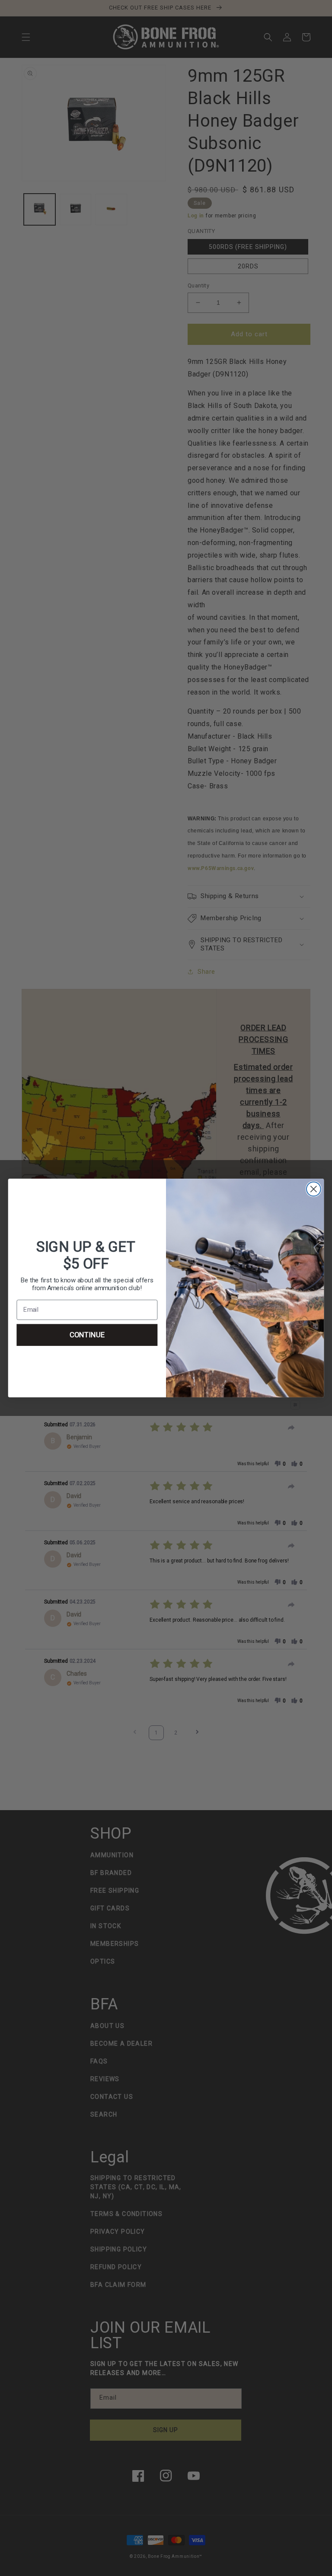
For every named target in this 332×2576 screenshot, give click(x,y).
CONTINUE (87, 1335)
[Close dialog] (314, 1189)
